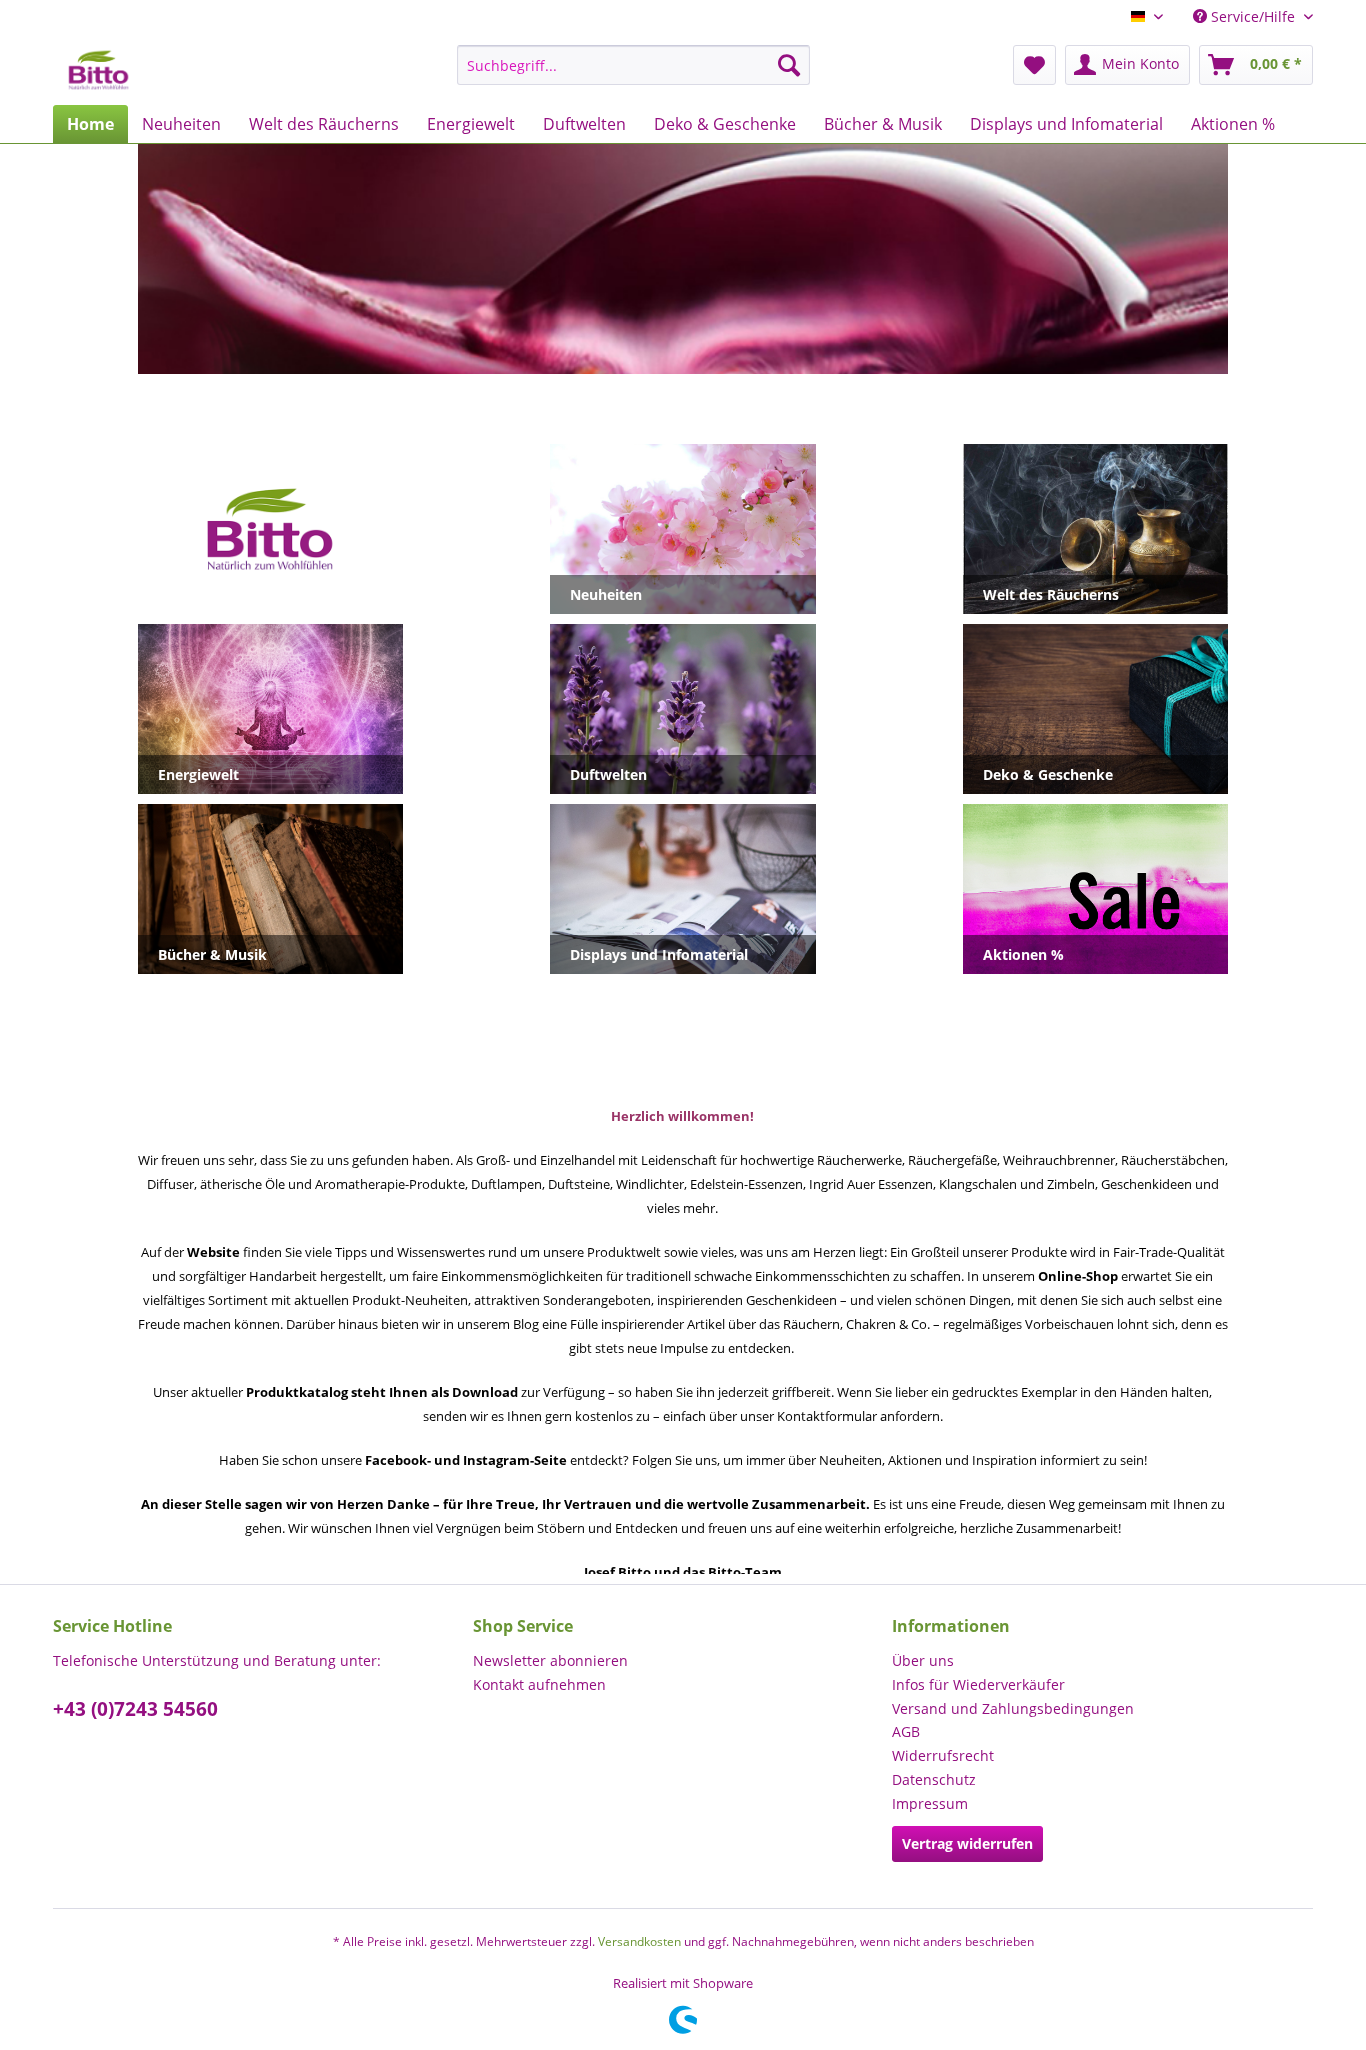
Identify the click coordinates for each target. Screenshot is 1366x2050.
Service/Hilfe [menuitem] (1253, 16)
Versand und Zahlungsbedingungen (1013, 1708)
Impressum (930, 1803)
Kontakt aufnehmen (539, 1684)
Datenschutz (934, 1779)
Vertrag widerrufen (967, 1843)
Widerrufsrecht (943, 1755)
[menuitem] (633, 65)
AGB (906, 1731)
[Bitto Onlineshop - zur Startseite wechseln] (98, 70)
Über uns (923, 1660)
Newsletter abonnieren (550, 1660)
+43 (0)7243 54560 (135, 1709)
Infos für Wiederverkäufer (978, 1684)
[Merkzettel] (1034, 65)
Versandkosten (639, 1941)
